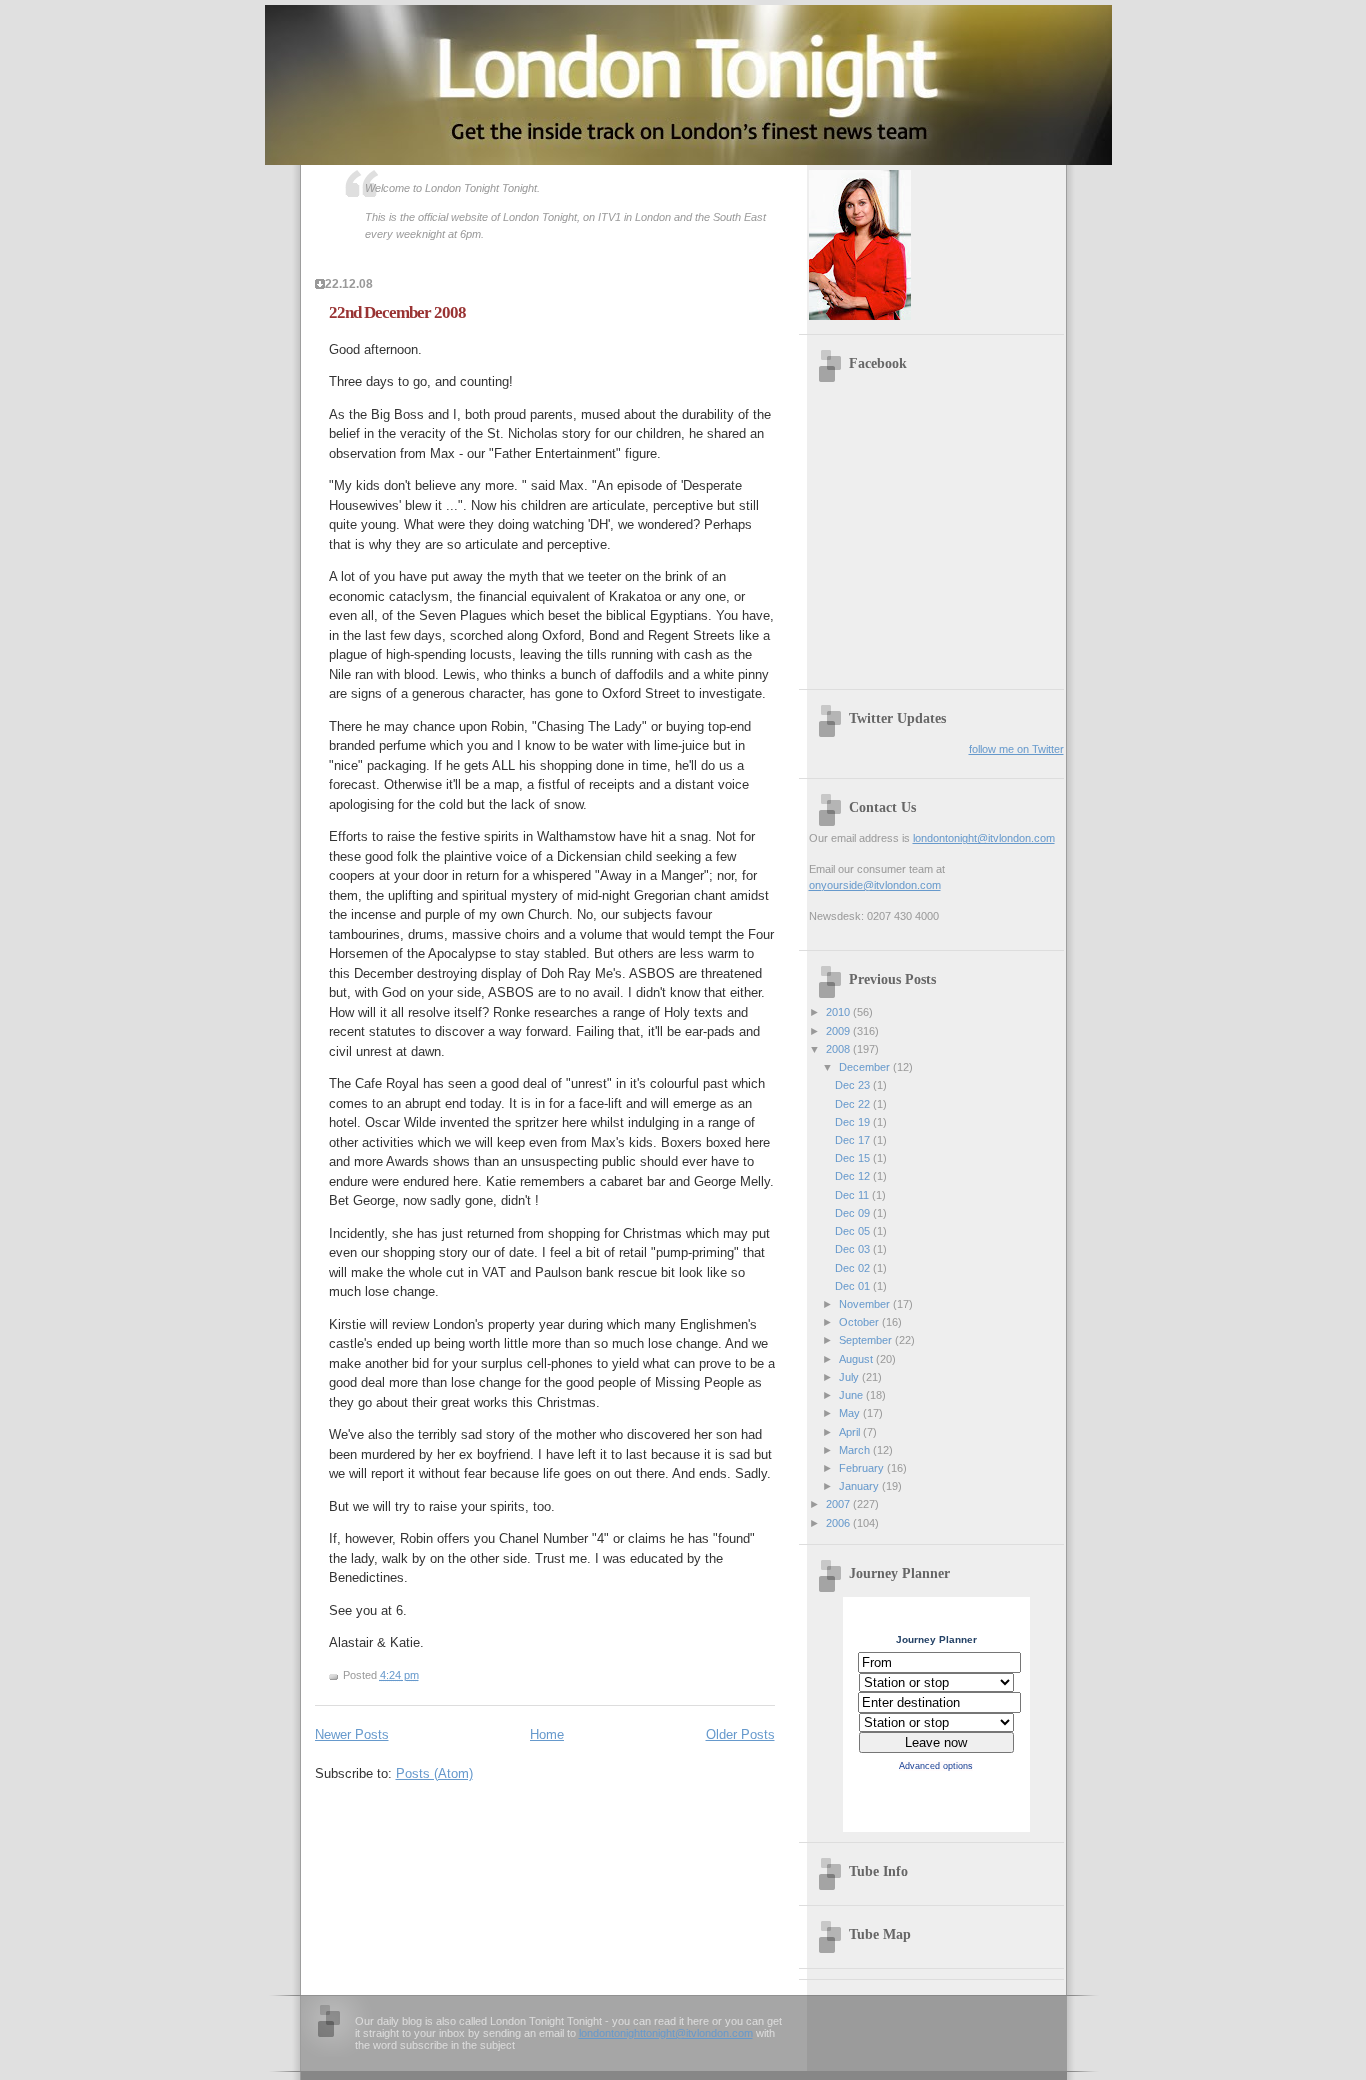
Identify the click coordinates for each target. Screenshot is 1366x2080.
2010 (839, 1012)
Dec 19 (854, 1122)
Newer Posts (352, 1734)
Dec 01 (854, 1286)
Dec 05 (854, 1231)
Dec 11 (853, 1195)
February (863, 1468)
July (850, 1377)
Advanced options (936, 1766)
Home (547, 1734)
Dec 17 (854, 1140)
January (860, 1486)
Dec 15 (854, 1158)
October (860, 1322)
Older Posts (740, 1734)
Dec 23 (854, 1085)
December (866, 1067)
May (851, 1413)
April (851, 1432)
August (857, 1359)
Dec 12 (854, 1176)
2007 (839, 1504)
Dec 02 (854, 1268)
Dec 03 (854, 1249)
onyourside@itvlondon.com (875, 885)
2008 (839, 1049)
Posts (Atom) (434, 1773)
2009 (839, 1031)
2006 (839, 1523)
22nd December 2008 (397, 312)
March (856, 1450)
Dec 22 (854, 1104)
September (867, 1340)
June (852, 1395)
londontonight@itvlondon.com (984, 838)
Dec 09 (854, 1213)
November (866, 1304)
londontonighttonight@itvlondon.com (666, 2033)
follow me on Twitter (1016, 749)
